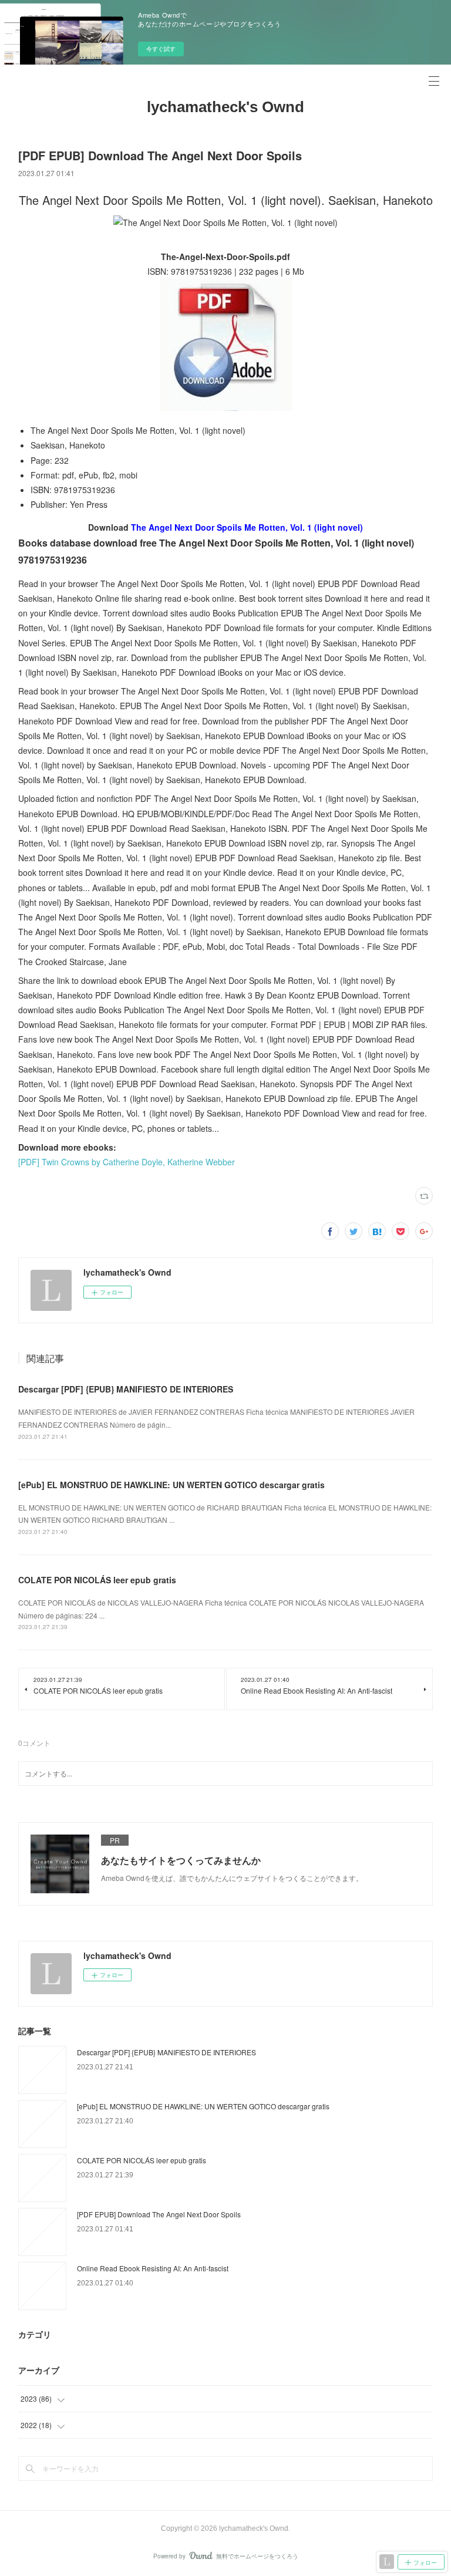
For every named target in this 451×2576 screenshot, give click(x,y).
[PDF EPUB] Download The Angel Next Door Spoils (159, 2214)
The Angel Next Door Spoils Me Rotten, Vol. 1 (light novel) (247, 527)
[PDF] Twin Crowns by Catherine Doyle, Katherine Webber (127, 1162)
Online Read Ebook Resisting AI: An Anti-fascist (153, 2268)
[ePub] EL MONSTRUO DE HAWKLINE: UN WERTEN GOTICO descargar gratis (171, 1485)
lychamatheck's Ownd (225, 107)
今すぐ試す (161, 49)
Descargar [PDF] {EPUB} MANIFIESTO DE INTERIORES (126, 1389)
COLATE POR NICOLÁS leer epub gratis (97, 1580)
